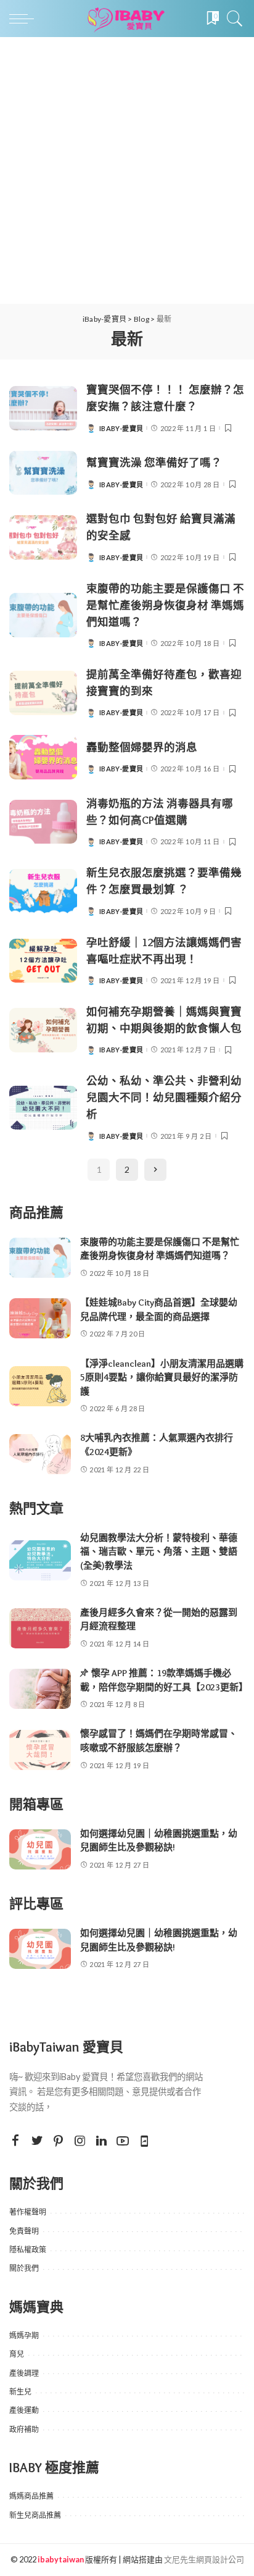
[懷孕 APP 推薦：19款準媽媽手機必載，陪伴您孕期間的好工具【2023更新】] (40, 1689)
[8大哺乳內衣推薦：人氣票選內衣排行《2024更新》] (40, 1454)
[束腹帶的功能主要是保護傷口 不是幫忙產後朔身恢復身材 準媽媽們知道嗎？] (43, 615)
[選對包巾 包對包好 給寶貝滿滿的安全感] (43, 537)
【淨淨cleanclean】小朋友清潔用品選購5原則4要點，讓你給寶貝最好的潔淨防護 (162, 1378)
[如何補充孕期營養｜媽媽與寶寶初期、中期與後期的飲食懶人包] (43, 1030)
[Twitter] (37, 2141)
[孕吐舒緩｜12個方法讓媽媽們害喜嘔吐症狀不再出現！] (43, 961)
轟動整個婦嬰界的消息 (142, 747)
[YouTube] (123, 2141)
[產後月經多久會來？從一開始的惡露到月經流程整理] (40, 1628)
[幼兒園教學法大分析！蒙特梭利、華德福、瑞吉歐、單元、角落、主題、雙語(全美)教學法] (40, 1560)
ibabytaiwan (61, 2559)
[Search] (232, 19)
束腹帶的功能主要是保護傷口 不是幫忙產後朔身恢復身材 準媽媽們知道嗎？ (165, 605)
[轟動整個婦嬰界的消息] (43, 757)
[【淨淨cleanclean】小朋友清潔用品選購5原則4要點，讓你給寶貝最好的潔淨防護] (40, 1386)
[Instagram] (80, 2141)
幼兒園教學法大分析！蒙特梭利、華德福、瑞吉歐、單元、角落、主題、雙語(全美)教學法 (159, 1552)
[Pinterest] (59, 2141)
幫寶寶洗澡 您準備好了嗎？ (154, 462)
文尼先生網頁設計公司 (204, 2559)
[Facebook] (15, 2141)
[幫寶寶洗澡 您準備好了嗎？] (43, 473)
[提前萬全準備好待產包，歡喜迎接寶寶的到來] (43, 693)
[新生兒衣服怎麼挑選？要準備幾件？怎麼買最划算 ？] (43, 891)
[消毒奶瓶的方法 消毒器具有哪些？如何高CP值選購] (43, 822)
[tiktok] (144, 2141)
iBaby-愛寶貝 (121, 428)
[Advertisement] (127, 170)
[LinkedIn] (101, 2141)
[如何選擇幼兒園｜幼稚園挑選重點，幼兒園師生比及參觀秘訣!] (40, 1849)
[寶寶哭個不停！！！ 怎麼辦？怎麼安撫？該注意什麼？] (43, 408)
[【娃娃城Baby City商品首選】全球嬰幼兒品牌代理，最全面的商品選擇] (40, 1318)
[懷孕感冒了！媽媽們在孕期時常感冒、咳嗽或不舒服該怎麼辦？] (40, 1750)
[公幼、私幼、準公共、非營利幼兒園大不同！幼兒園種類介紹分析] (43, 1108)
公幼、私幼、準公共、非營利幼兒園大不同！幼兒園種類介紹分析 (164, 1097)
